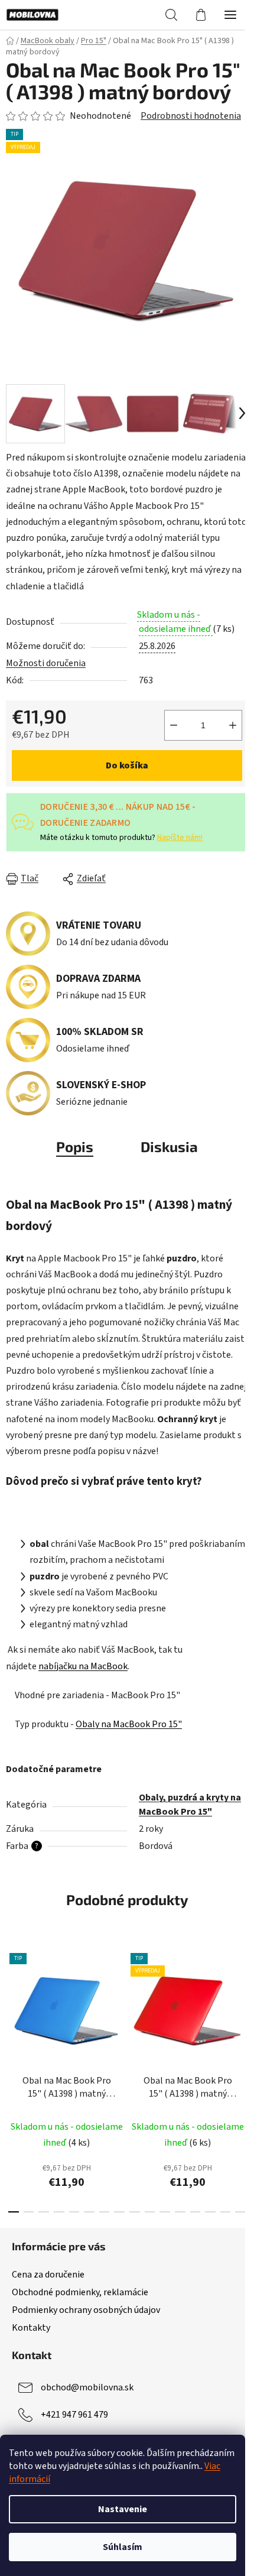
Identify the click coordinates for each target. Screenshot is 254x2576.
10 (165, 2212)
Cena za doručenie (48, 2275)
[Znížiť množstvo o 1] (174, 725)
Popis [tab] (75, 1146)
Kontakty (31, 2328)
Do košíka (127, 765)
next (242, 2007)
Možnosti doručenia (46, 663)
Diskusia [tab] (169, 1146)
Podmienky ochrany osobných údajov (86, 2310)
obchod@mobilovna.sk (87, 2387)
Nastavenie (123, 2509)
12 (196, 2212)
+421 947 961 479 (74, 2415)
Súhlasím (123, 2547)
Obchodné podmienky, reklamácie (80, 2292)
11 (180, 2212)
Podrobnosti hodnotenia (191, 116)
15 (240, 2212)
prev (12, 2007)
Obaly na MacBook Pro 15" (129, 1724)
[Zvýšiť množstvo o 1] (233, 725)
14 (226, 2212)
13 (210, 2212)
